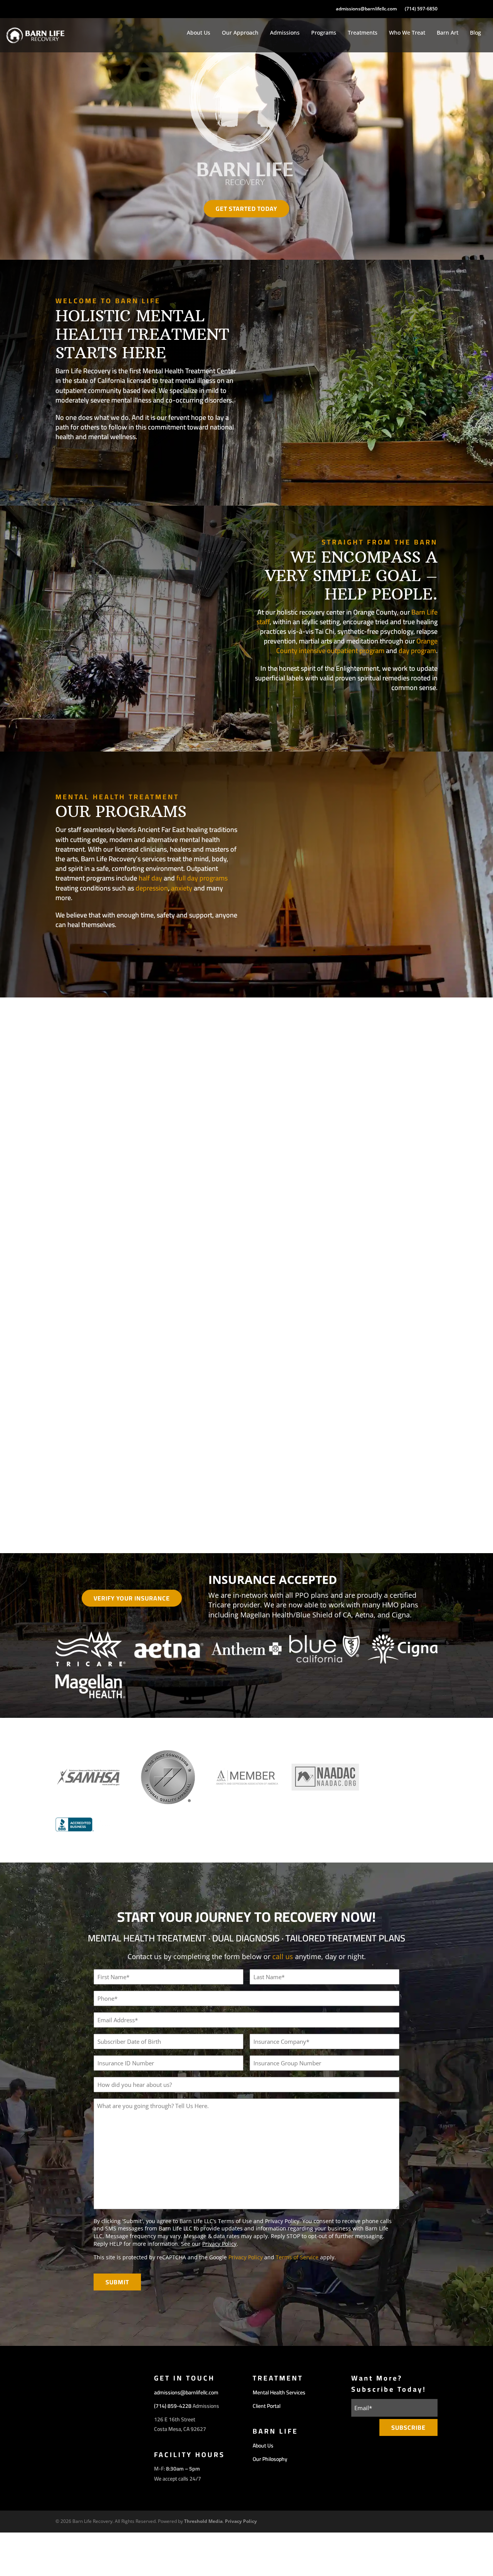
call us (283, 1956)
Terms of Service (297, 2257)
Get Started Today (246, 209)
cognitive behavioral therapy (338, 1408)
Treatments (363, 33)
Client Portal (267, 2406)
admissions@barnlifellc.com (366, 9)
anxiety (182, 888)
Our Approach (240, 33)
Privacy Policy (219, 2243)
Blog (475, 33)
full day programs (202, 878)
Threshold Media (203, 2521)
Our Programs (92, 949)
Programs (324, 33)
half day (150, 878)
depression (152, 888)
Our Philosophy (398, 712)
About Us (199, 33)
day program (417, 651)
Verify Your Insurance (132, 1598)
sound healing (428, 1422)
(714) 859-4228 (173, 2406)
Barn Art (448, 33)
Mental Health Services (279, 2392)
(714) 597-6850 (421, 9)
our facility (88, 461)
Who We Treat (407, 33)
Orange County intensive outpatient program (357, 646)
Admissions (285, 33)
